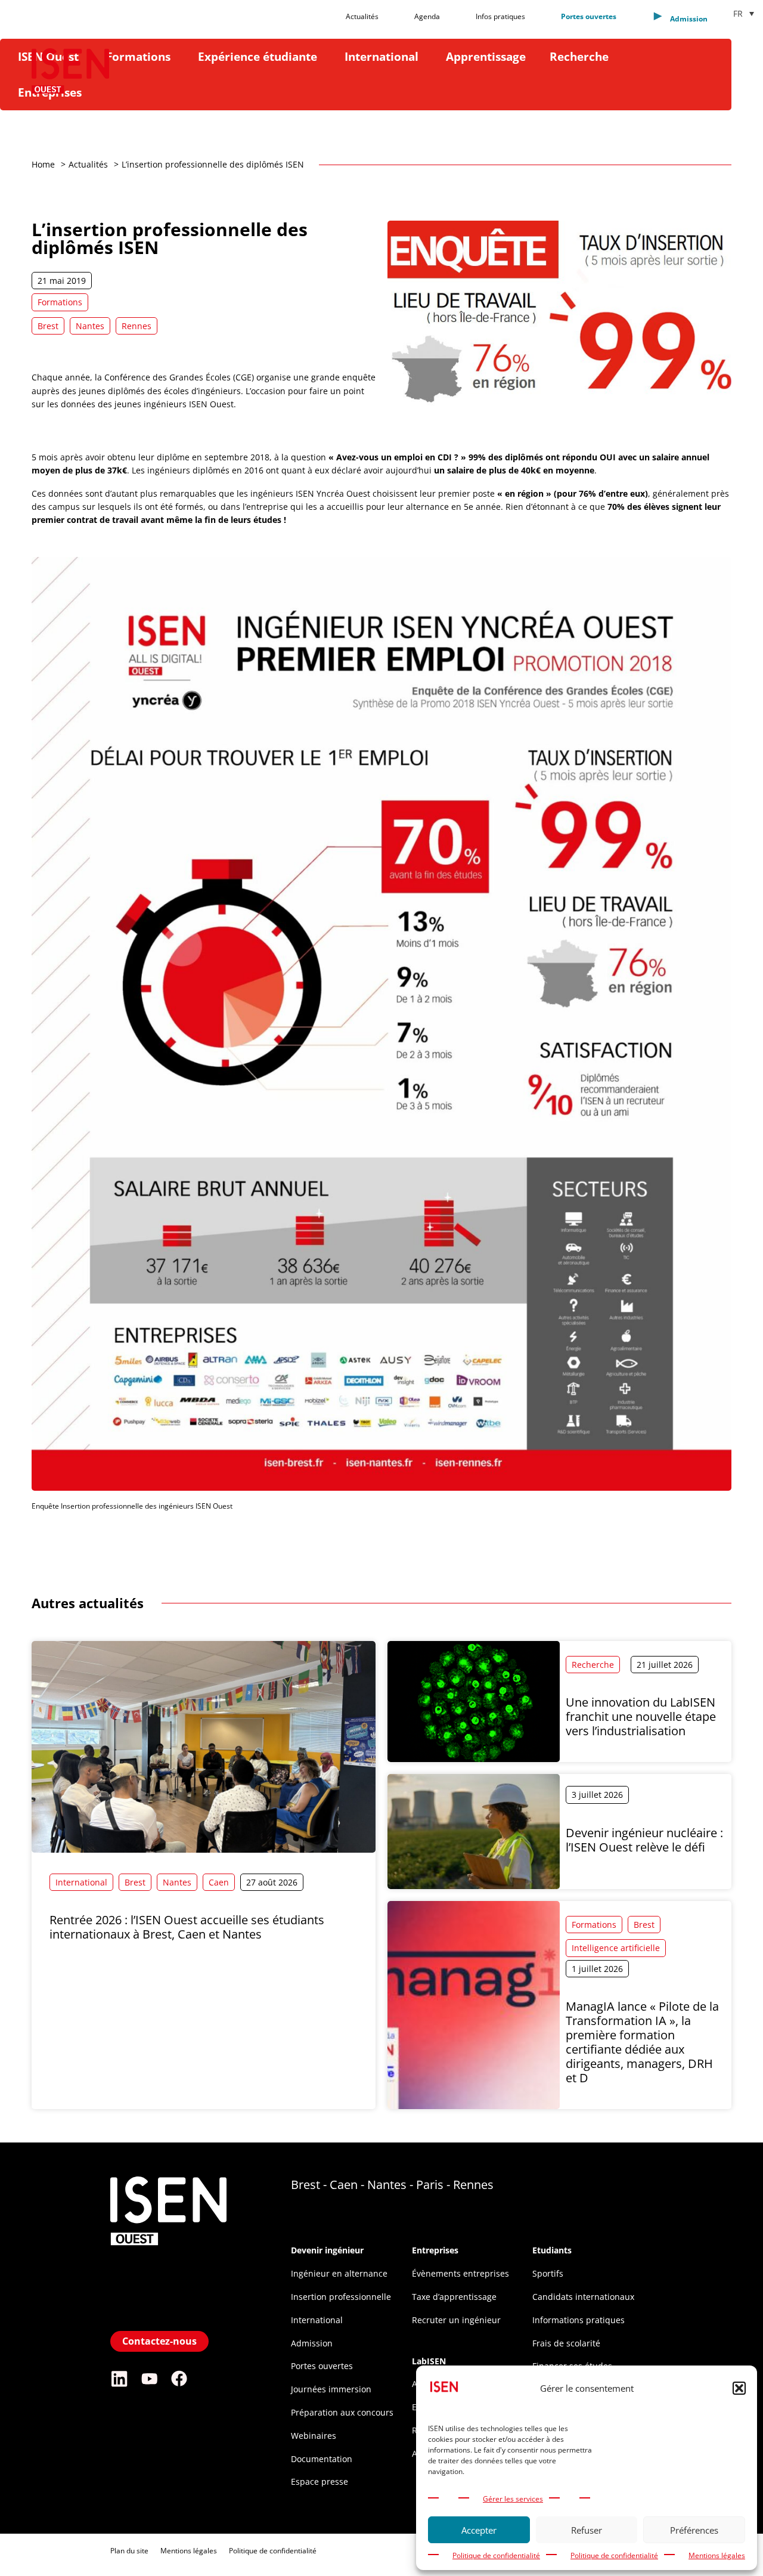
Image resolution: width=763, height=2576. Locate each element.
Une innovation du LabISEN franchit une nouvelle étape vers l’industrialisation (641, 1716)
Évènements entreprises (460, 2273)
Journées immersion (331, 2389)
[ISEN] (168, 2318)
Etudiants (552, 2250)
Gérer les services (513, 2499)
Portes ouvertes (589, 17)
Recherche (579, 57)
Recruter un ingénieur (456, 2320)
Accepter (479, 2530)
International (381, 57)
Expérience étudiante (258, 57)
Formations (138, 57)
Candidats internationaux (583, 2297)
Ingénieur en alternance (339, 2273)
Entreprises (435, 2250)
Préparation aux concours (342, 2412)
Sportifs (548, 2273)
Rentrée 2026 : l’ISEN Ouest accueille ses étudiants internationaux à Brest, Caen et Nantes (187, 1927)
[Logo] (70, 75)
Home (43, 164)
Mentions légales (717, 2555)
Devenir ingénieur (327, 2250)
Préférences (694, 2530)
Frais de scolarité (566, 2343)
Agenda (427, 17)
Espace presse (320, 2481)
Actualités (362, 17)
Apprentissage (486, 57)
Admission (312, 2343)
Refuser (587, 2530)
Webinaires (314, 2436)
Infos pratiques (500, 17)
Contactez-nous (159, 2341)
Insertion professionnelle (341, 2297)
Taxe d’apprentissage (454, 2297)
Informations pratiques (579, 2320)
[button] (739, 2388)
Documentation (322, 2459)
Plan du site (129, 2551)
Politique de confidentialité (496, 2555)
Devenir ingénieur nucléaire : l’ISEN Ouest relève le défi (644, 1840)
